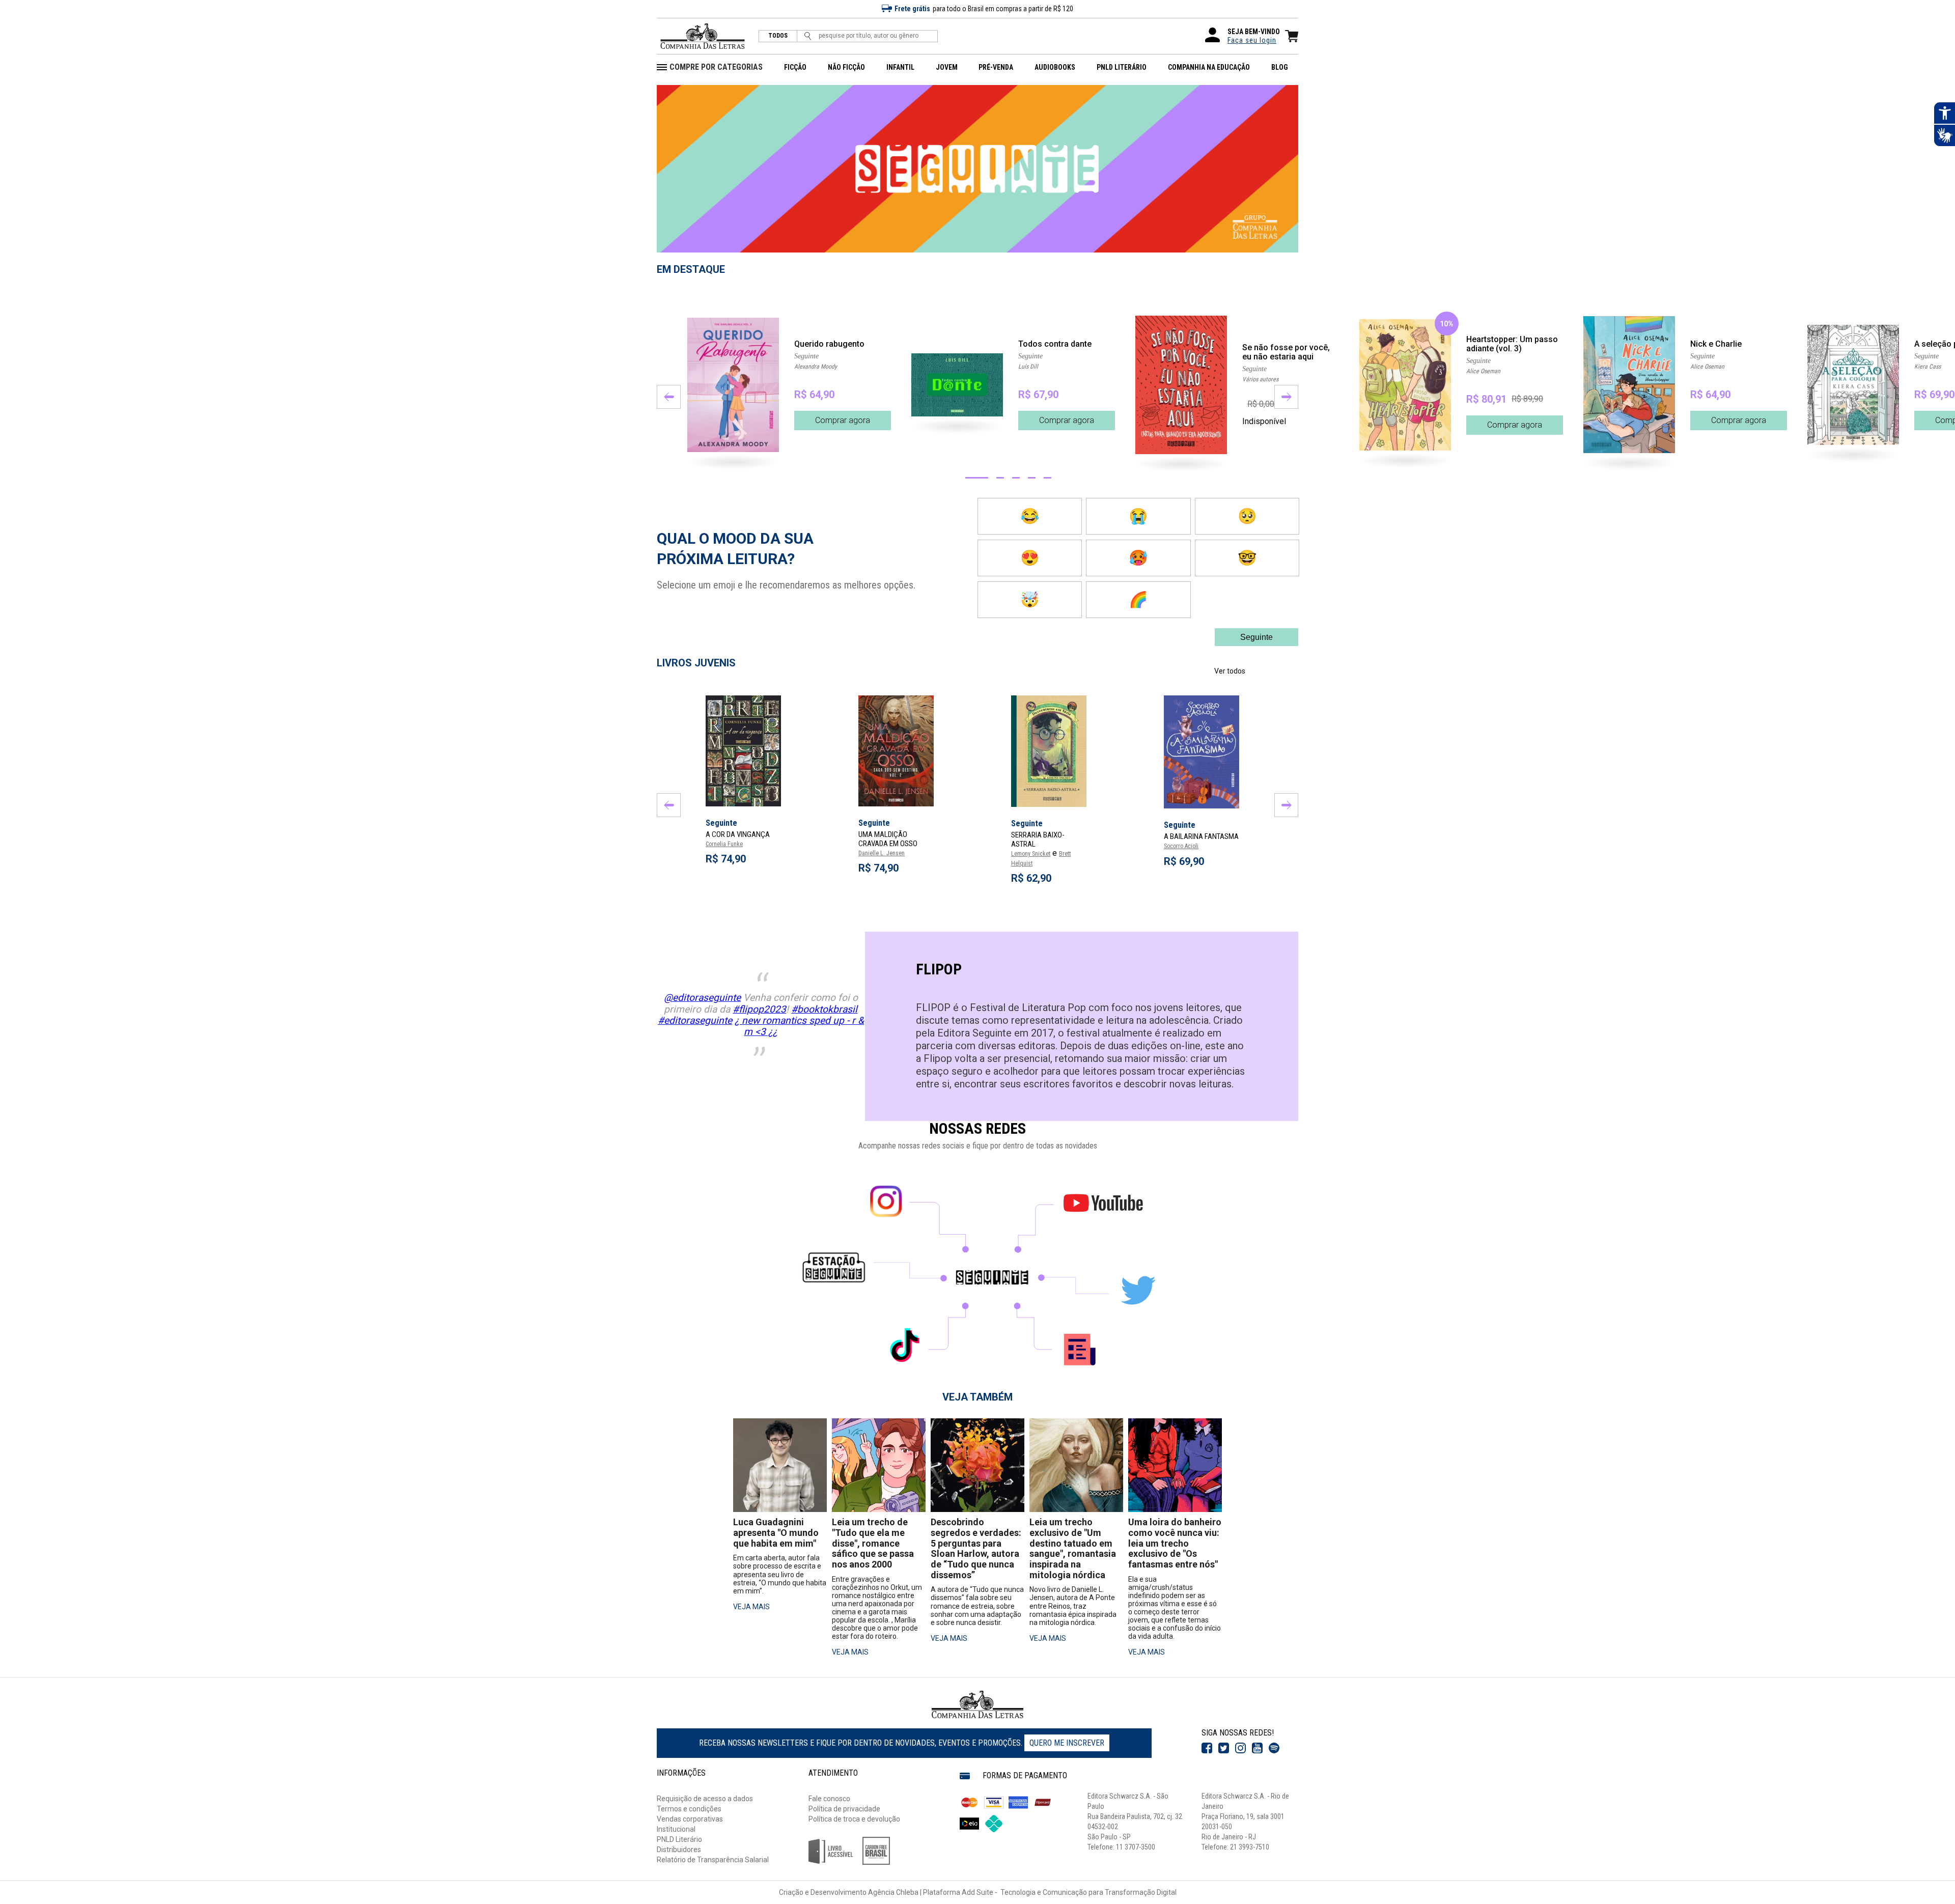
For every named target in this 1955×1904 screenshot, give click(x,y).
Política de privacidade (844, 1809)
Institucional (676, 1829)
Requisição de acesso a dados (705, 1799)
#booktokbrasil (824, 1009)
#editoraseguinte (695, 1020)
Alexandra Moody (816, 367)
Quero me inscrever (1067, 1743)
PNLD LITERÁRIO (1122, 67)
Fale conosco (829, 1799)
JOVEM (947, 67)
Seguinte (806, 356)
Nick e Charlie (1716, 344)
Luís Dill (1028, 367)
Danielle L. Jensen (882, 853)
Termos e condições (689, 1809)
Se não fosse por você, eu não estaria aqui (1286, 352)
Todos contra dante (1055, 344)
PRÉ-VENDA (996, 67)
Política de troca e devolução (854, 1819)
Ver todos (1230, 671)
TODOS (778, 36)
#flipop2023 (759, 1009)
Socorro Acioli (1181, 846)
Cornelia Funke (724, 844)
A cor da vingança (738, 834)
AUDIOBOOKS (1055, 67)
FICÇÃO (795, 67)
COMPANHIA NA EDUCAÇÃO (1209, 67)
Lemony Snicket (1031, 854)
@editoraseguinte (702, 998)
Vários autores (1260, 379)
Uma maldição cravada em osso (888, 839)
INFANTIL (900, 67)
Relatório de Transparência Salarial (713, 1860)
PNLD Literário (679, 1839)
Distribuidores (679, 1850)
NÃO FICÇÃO (846, 67)
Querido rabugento (829, 344)
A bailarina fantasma (1201, 836)
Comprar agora (843, 420)
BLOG (1280, 67)
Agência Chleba (893, 1892)
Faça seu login (1252, 40)
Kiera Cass (1928, 367)
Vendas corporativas (690, 1819)
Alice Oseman (1483, 371)
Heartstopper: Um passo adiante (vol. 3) (1512, 344)
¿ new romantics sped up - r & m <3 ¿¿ (799, 1026)
